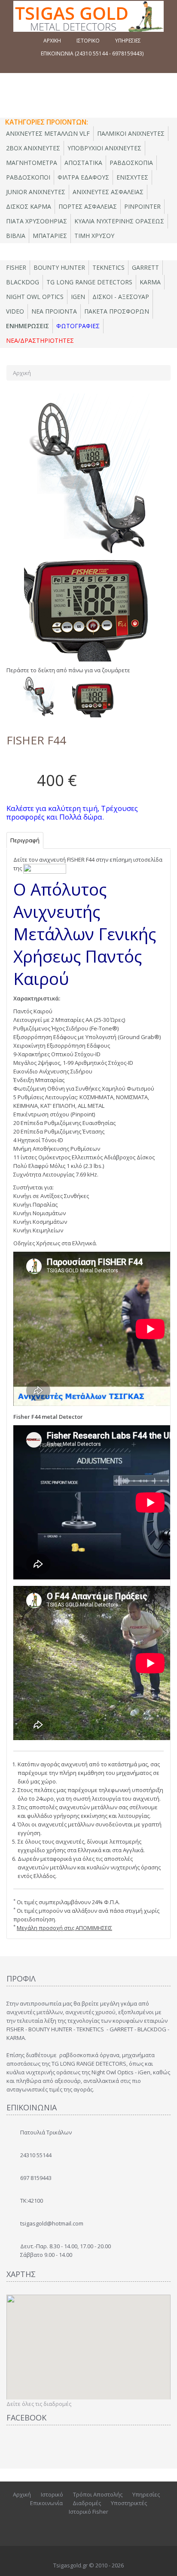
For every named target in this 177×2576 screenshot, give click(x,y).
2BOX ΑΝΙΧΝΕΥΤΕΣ (33, 148)
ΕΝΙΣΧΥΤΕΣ (132, 177)
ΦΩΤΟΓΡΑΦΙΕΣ (78, 326)
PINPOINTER (142, 206)
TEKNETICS (108, 267)
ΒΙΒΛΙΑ (16, 236)
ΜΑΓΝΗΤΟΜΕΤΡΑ (32, 163)
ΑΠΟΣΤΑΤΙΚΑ (83, 163)
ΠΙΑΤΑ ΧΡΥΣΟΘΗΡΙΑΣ (37, 221)
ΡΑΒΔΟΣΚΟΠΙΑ (131, 163)
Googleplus (104, 2527)
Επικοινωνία (46, 2503)
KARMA (150, 282)
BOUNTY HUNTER (59, 267)
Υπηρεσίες (146, 2494)
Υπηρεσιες (128, 41)
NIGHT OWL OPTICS (35, 297)
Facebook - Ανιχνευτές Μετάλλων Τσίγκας (87, 2527)
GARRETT (145, 267)
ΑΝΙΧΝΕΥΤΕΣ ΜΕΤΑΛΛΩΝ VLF (48, 133)
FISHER (16, 267)
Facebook (68, 2527)
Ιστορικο (88, 41)
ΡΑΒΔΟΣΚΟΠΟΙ (28, 177)
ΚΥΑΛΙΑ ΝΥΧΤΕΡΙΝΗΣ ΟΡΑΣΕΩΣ (119, 221)
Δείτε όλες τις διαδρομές (39, 2404)
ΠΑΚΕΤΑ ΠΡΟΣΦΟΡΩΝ (117, 311)
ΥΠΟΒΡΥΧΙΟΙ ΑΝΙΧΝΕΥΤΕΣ (104, 148)
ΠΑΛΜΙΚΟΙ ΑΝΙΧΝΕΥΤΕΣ (131, 133)
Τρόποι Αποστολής (98, 2494)
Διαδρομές (87, 2503)
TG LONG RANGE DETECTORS (89, 282)
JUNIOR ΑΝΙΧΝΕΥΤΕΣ (36, 192)
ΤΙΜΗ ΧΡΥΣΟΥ (94, 236)
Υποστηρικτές (129, 2503)
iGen (78, 297)
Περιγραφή (25, 840)
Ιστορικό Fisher (88, 2512)
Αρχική (22, 373)
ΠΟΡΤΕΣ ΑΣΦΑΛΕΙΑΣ (88, 206)
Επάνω (162, 2563)
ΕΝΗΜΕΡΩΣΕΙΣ (27, 326)
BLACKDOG (23, 282)
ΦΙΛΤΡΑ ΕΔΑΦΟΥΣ (83, 177)
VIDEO (15, 311)
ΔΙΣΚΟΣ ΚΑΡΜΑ (29, 206)
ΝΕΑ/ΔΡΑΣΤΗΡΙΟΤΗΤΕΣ (40, 340)
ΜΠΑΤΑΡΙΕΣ (50, 236)
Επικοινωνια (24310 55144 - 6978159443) (92, 53)
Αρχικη (52, 41)
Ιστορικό (52, 2494)
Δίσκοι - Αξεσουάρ (121, 297)
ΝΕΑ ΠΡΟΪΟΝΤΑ (54, 311)
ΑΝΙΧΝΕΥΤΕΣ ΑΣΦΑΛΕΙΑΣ (108, 192)
